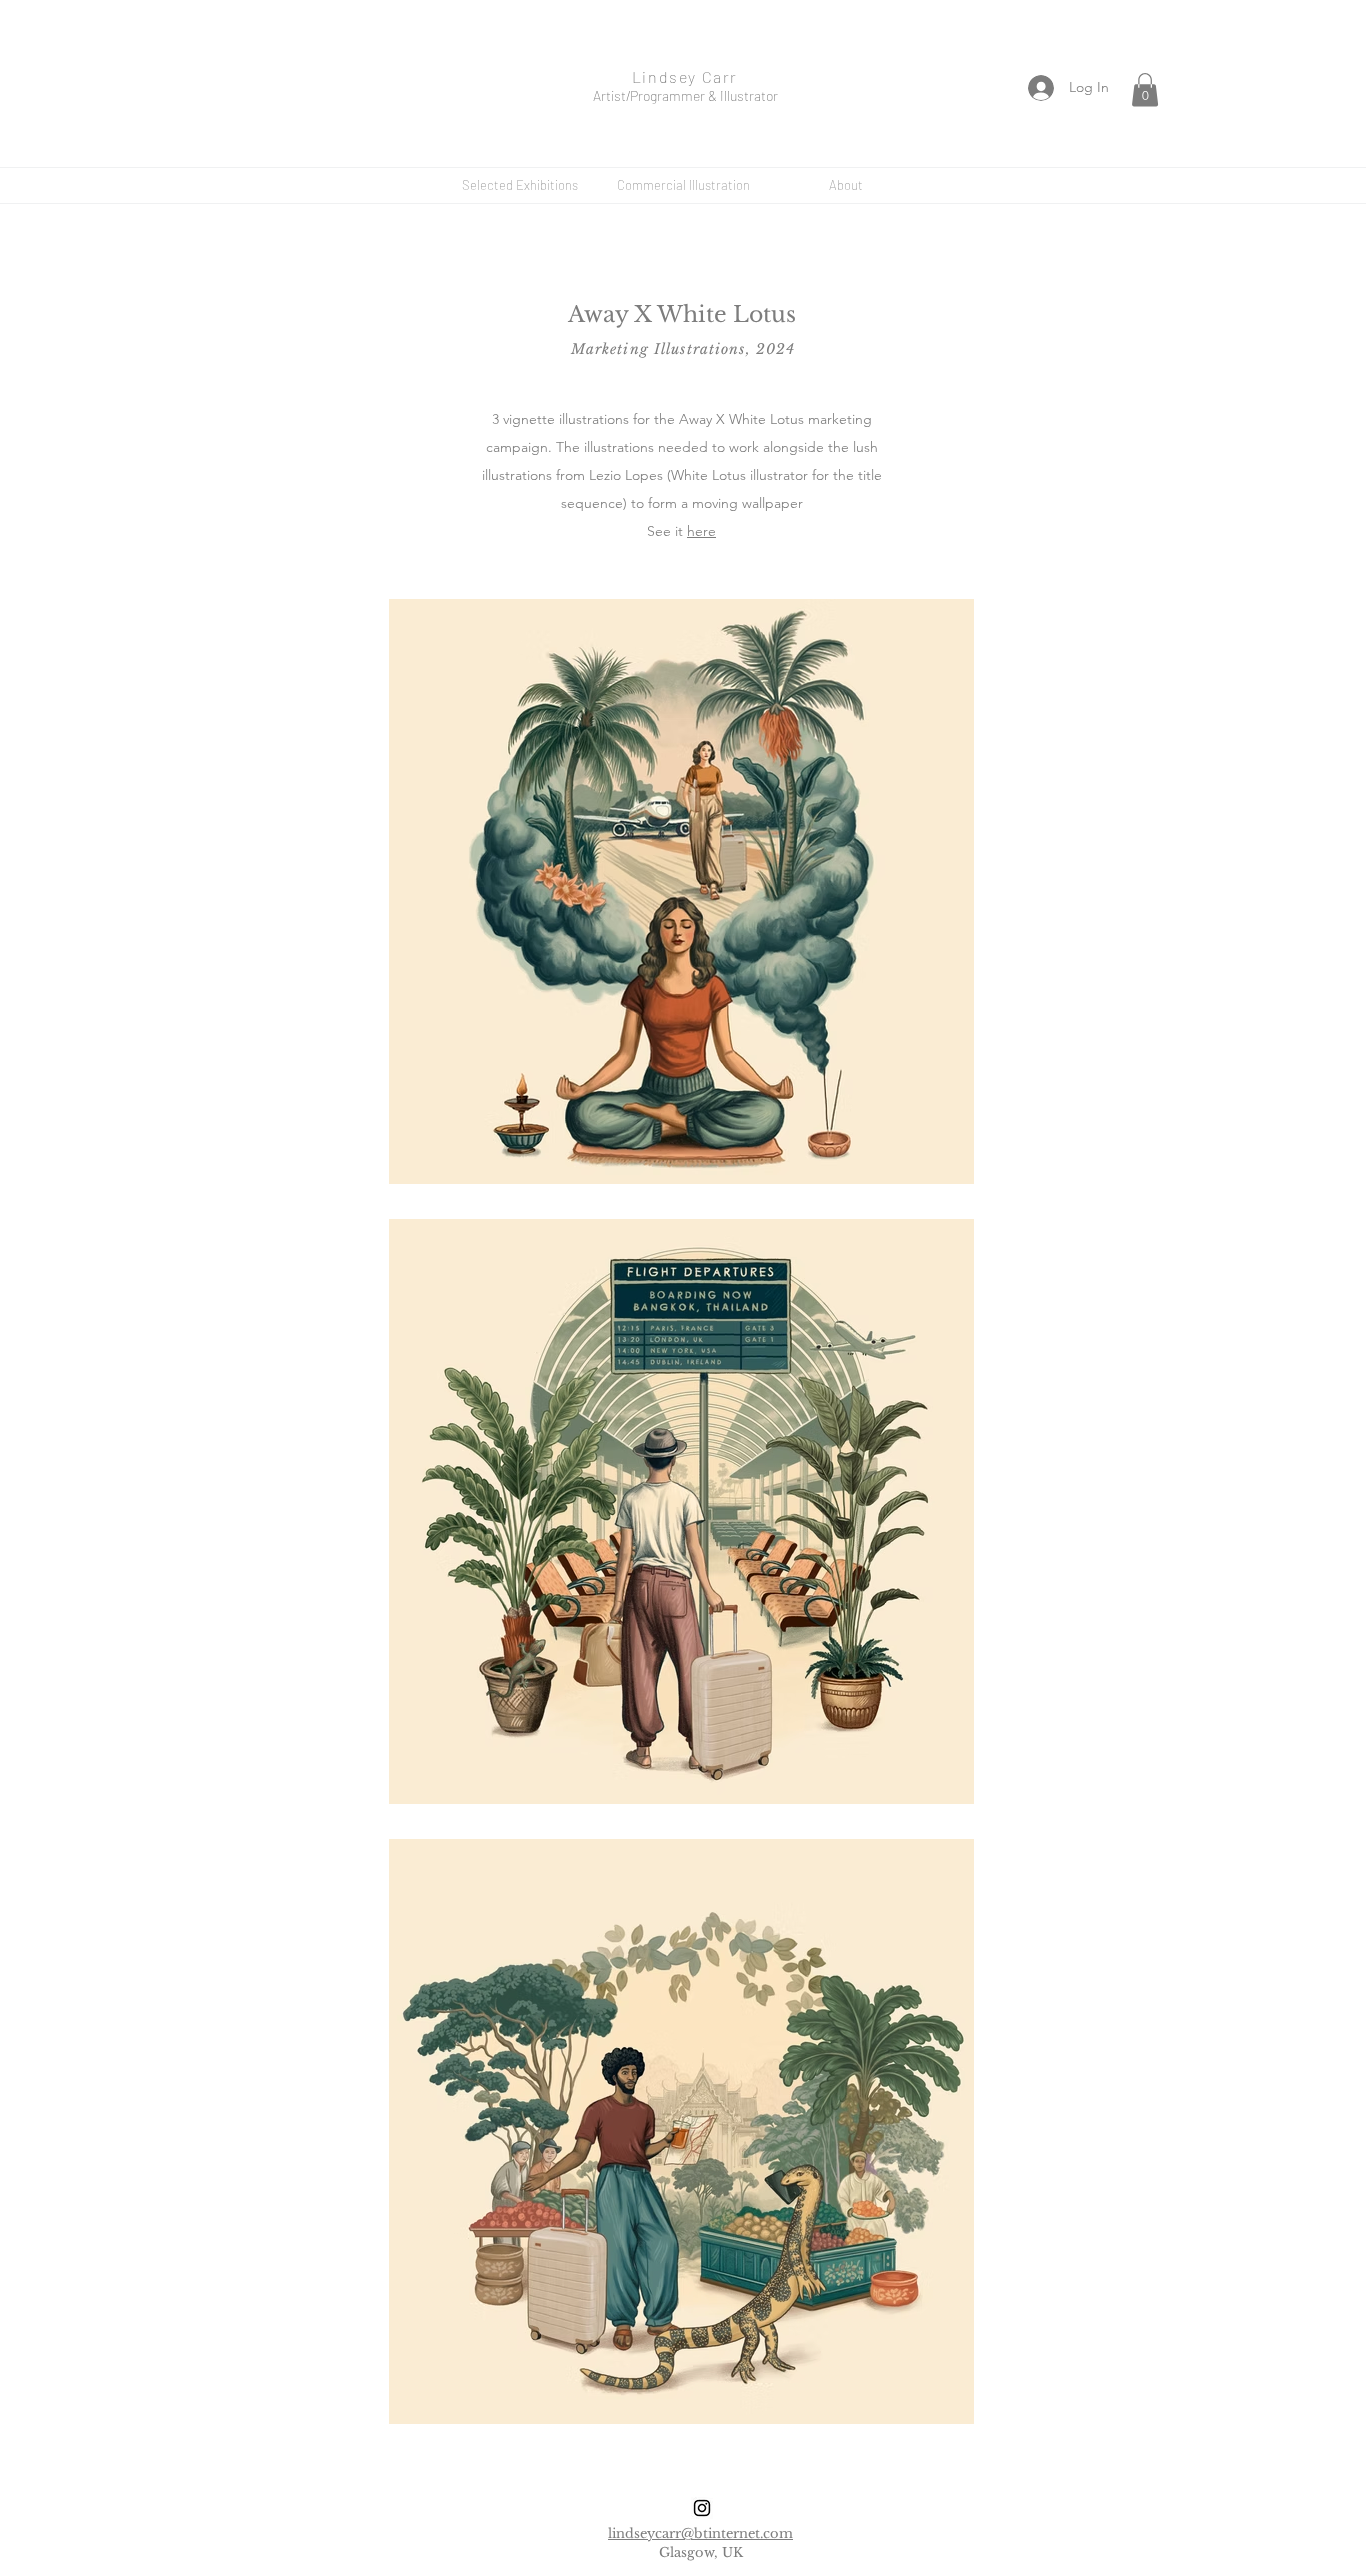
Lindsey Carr (685, 76)
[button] (1145, 89)
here (701, 531)
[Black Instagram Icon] (702, 2508)
